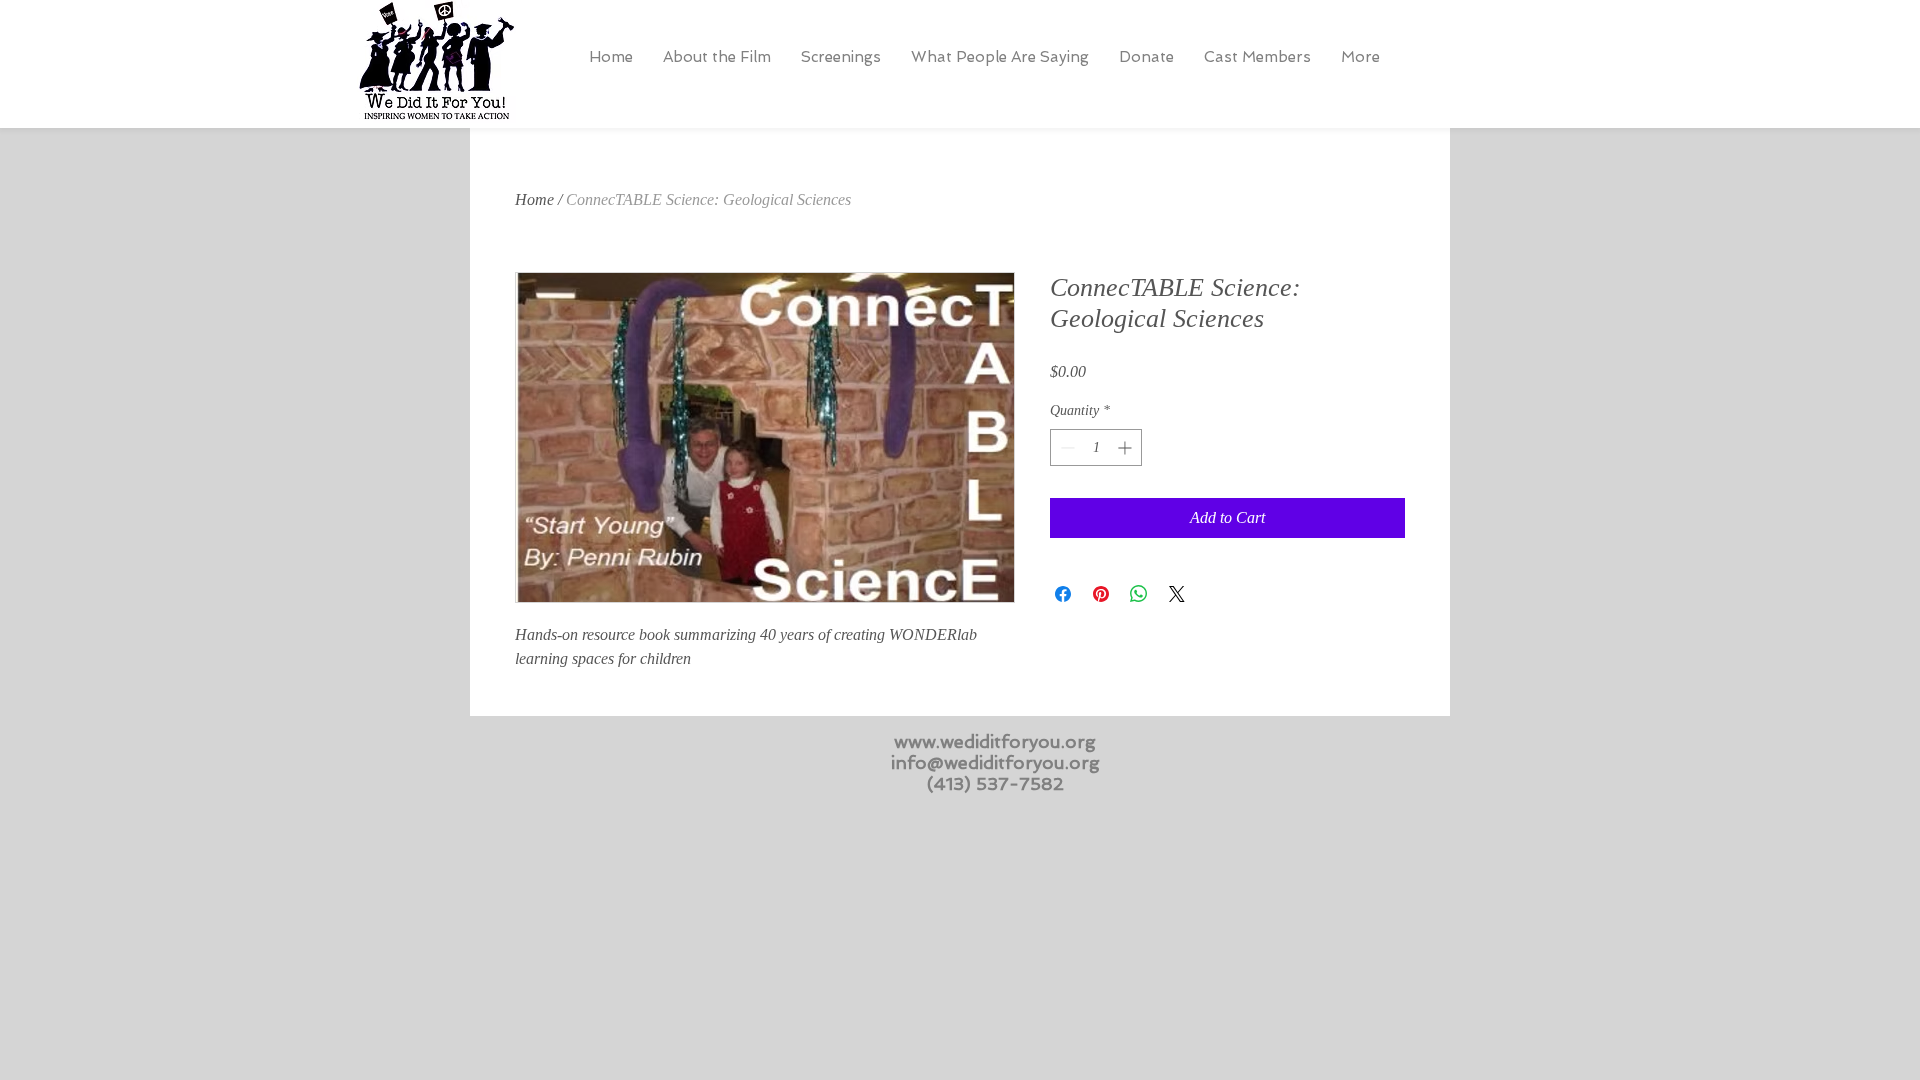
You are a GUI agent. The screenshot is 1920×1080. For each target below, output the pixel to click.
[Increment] (1126, 447)
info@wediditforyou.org (995, 762)
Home (534, 199)
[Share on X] (1177, 594)
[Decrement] (1065, 447)
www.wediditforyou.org (995, 741)
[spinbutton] (1096, 447)
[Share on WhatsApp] (1139, 594)
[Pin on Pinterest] (1101, 594)
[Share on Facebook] (1063, 594)
